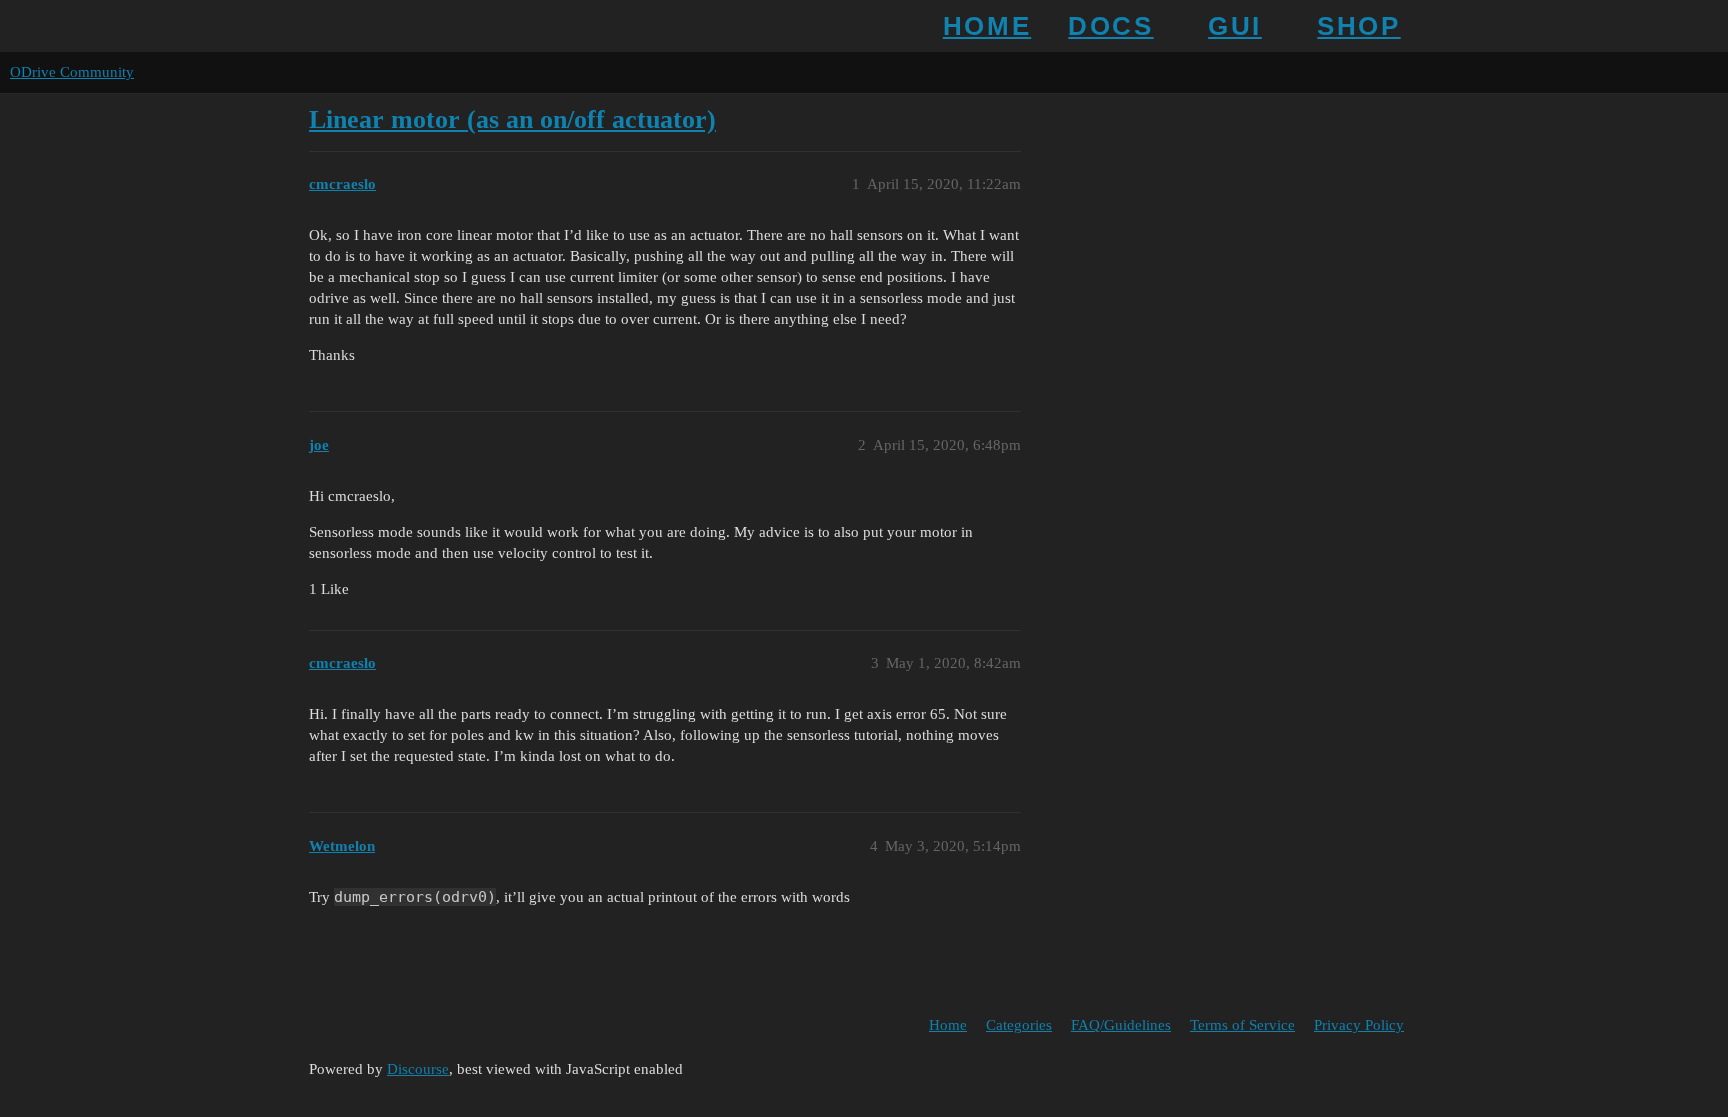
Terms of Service (1242, 1025)
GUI (1235, 26)
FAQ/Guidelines (1121, 1025)
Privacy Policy (1359, 1025)
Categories (1019, 1025)
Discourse (418, 1069)
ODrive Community (72, 72)
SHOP (1358, 26)
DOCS (1110, 26)
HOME (987, 26)
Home (948, 1025)
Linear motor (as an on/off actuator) (512, 119)
